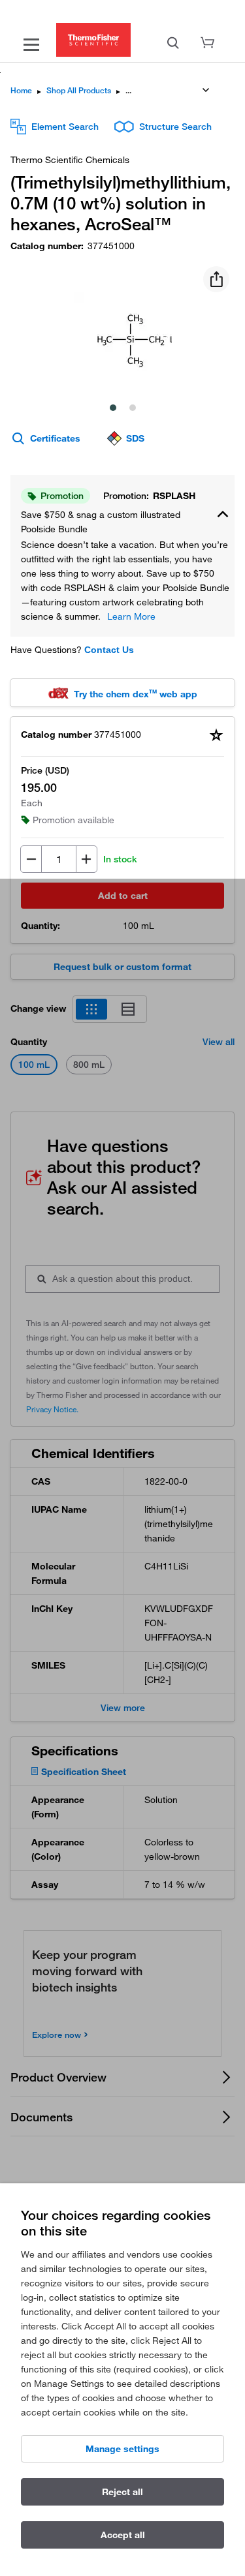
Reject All (122, 2492)
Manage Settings (122, 2449)
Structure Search (175, 127)
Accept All (123, 2535)
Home (21, 90)
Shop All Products (79, 90)
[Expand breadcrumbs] (206, 90)
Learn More (131, 616)
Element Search (65, 127)
